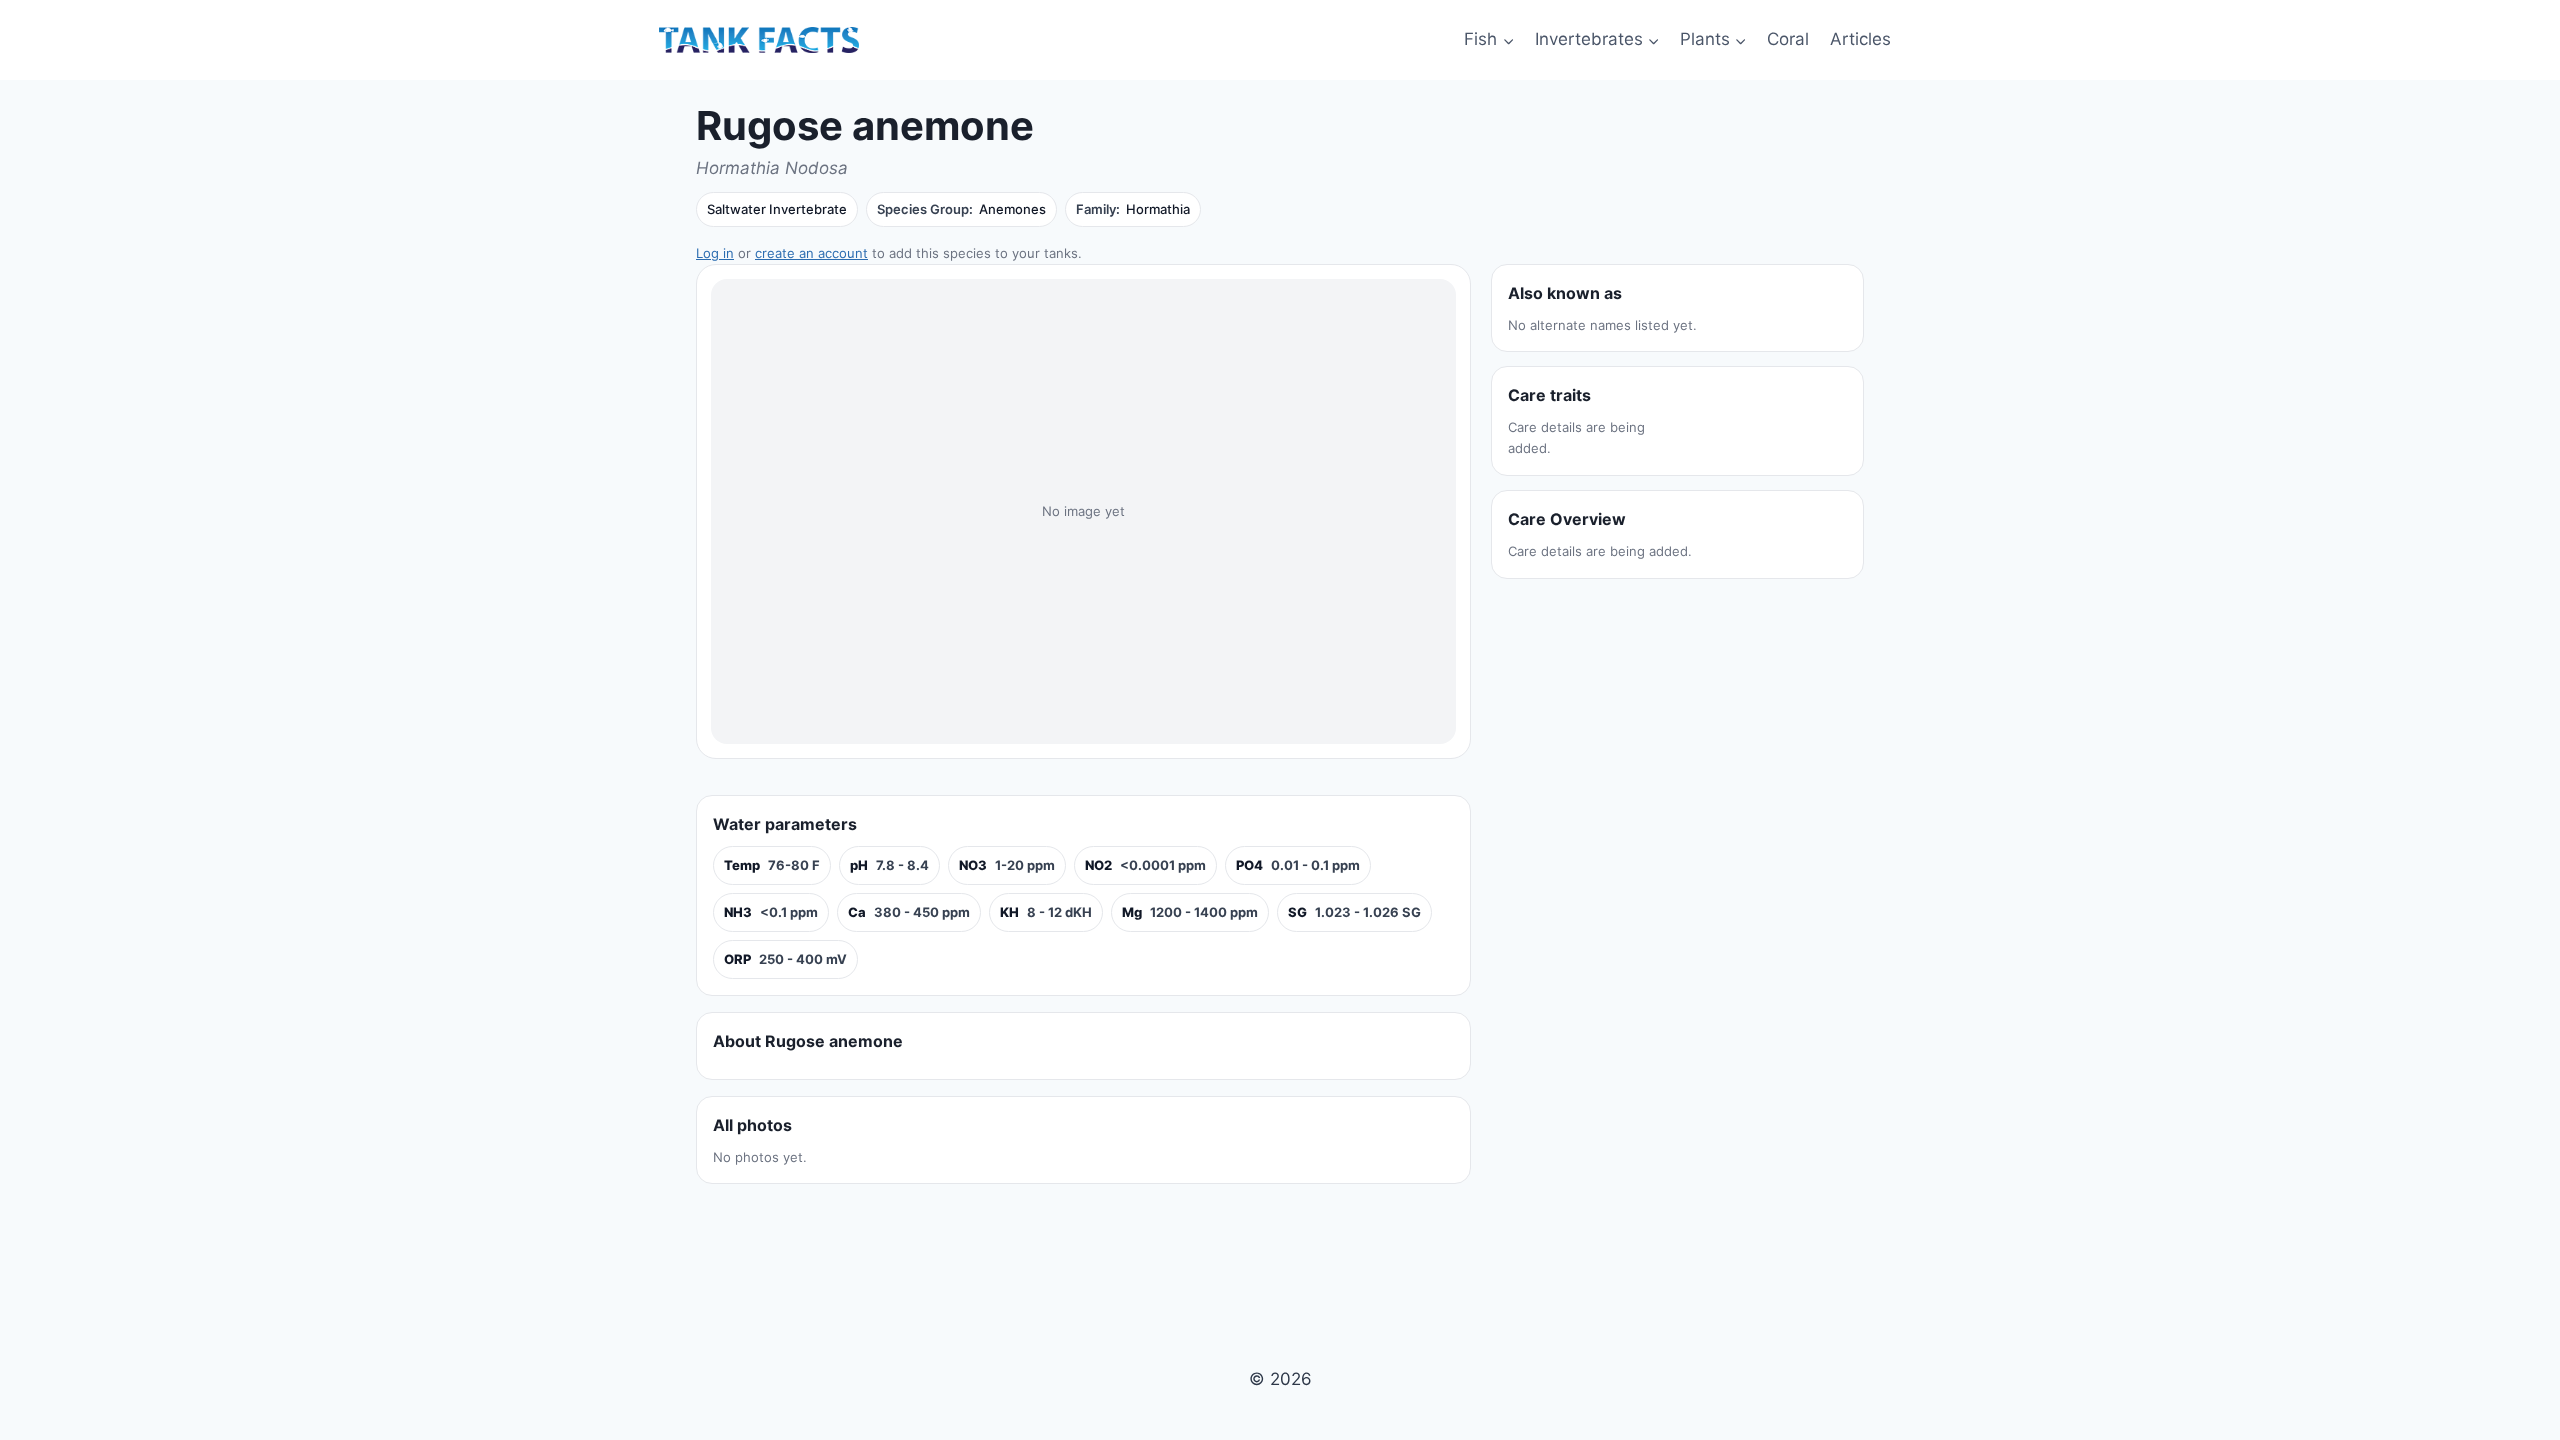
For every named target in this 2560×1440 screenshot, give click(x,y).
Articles (1860, 39)
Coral (1788, 39)
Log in (715, 253)
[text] (772, 865)
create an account (811, 253)
